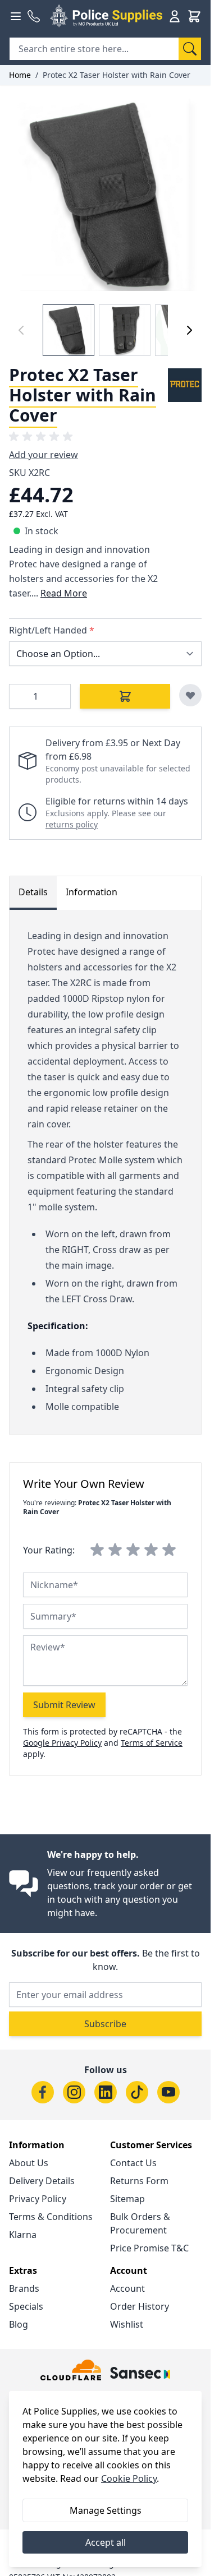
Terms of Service (152, 1743)
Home (20, 75)
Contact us (133, 2163)
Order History (140, 2306)
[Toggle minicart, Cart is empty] (194, 16)
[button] (43, 437)
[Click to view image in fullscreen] (105, 195)
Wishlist (127, 2324)
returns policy (72, 824)
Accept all (106, 2542)
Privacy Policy (38, 2199)
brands (24, 2288)
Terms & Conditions (51, 2217)
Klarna (23, 2235)
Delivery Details (42, 2181)
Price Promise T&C (149, 2248)
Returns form (139, 2181)
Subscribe (105, 2024)
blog (19, 2324)
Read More (64, 593)
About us (29, 2163)
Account (127, 2288)
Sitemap (127, 2199)
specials (26, 2306)
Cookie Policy (129, 2478)
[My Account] (175, 16)
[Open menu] (16, 16)
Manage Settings (106, 2510)
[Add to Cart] (125, 696)
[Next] (189, 330)
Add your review (44, 455)
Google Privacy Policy (62, 1743)
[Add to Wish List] (190, 695)
